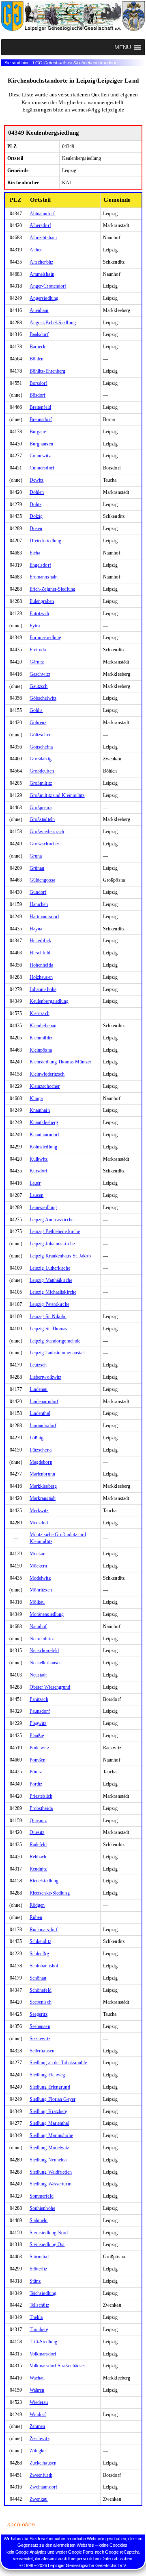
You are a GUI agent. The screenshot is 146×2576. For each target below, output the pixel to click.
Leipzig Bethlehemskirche (55, 1231)
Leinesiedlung (43, 1207)
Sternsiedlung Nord (49, 2233)
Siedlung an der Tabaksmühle (58, 2063)
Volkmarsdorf (43, 2354)
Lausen (37, 1195)
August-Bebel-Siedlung (53, 323)
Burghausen (41, 444)
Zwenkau (39, 2499)
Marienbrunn (42, 1474)
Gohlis (36, 710)
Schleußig (39, 1954)
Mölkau (37, 1602)
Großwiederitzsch (47, 832)
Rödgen (37, 1905)
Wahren (37, 2390)
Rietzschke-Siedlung (50, 1893)
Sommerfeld (42, 2196)
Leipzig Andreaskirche (52, 1220)
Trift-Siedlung (43, 2342)
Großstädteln (42, 819)
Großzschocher (44, 844)
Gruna (36, 856)
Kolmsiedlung (43, 1147)
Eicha (35, 553)
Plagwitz (38, 1723)
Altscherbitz (41, 262)
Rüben (36, 1917)
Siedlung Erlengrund (50, 2087)
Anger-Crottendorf (48, 286)
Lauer (35, 1183)
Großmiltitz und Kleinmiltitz (57, 795)
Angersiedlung (44, 298)
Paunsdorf (40, 1711)
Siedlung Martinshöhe (51, 2135)
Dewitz (37, 480)
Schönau (38, 1978)
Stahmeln (39, 2220)
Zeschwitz (40, 2438)
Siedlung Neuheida (48, 2160)
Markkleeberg (43, 1486)
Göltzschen (41, 735)
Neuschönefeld (44, 1650)
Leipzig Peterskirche (49, 1304)
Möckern (39, 1566)
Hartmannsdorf (44, 917)
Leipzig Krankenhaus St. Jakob (60, 1256)
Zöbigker (39, 2451)
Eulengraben (42, 601)
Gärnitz (37, 662)
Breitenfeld (40, 407)
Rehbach (38, 1857)
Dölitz (36, 504)
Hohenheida (41, 965)
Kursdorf (39, 1171)
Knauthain (40, 1110)
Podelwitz (39, 1748)
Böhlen (37, 359)
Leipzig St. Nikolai (48, 1316)
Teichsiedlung (43, 2293)
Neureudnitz (42, 1639)
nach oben (21, 2524)
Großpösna (41, 808)
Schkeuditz (40, 1941)
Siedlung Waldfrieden (51, 2172)
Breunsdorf (41, 419)
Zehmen (38, 2426)
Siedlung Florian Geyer (53, 2099)
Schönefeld (41, 1990)
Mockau (38, 1554)
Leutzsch (38, 1365)
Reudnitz (38, 1869)
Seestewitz (40, 2039)
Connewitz (40, 456)
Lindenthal (40, 1413)
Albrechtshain (43, 238)
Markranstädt (43, 1498)
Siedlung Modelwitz (49, 2148)
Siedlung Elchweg (47, 2075)
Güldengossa (42, 880)
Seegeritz (39, 2014)
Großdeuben (42, 771)
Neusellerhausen (46, 1663)
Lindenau (39, 1389)
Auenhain (39, 310)
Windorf (38, 2414)
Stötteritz (38, 2269)
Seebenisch (41, 2002)
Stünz (35, 2281)
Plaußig (37, 1736)
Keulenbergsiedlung (49, 1001)
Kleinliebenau (43, 1026)
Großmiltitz (41, 783)
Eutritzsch (39, 613)
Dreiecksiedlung (46, 541)
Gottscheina (41, 747)
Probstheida (41, 1808)
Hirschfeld (40, 953)
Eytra (35, 626)
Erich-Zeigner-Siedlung (53, 589)
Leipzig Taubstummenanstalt (57, 1353)
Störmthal (39, 2257)
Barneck (38, 347)
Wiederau (39, 2402)
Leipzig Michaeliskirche (53, 1292)
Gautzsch (39, 686)
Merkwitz (39, 1511)
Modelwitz (40, 1578)
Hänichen (39, 904)
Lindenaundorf (44, 1402)
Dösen (36, 528)
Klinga (36, 1098)
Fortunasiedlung (46, 637)
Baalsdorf (39, 334)
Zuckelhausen (43, 2463)
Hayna (36, 929)
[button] (122, 47)
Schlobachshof (44, 1966)
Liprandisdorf (43, 1426)
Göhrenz (38, 723)
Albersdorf (40, 225)
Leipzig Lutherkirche (50, 1268)
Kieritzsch (40, 1013)
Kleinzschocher (45, 1086)
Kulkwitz (39, 1159)
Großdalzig (41, 759)
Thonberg (39, 2329)
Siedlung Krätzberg (49, 2111)
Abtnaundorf (42, 214)
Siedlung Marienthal (49, 2123)
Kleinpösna (41, 1050)
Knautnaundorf (44, 1135)
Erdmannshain (44, 577)
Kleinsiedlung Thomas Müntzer (61, 1062)
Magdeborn (41, 1462)
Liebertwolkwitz (46, 1377)
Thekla (36, 2317)
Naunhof (38, 1626)
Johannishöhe (43, 989)
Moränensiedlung (47, 1614)
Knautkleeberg (44, 1122)
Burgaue (38, 432)
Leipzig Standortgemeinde (55, 1341)
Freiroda (38, 650)
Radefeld (38, 1845)
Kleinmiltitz (41, 1038)
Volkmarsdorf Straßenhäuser (58, 2366)
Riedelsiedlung (44, 1881)
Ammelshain (42, 274)
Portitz (36, 1784)
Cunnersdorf (42, 468)
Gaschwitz (40, 674)
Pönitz (36, 1772)
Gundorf (38, 892)
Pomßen (38, 1760)
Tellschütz (39, 2305)
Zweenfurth (41, 2475)
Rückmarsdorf (44, 1930)
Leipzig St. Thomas (49, 1329)
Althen (36, 250)
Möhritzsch (41, 1590)
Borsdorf (39, 383)
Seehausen (40, 2026)
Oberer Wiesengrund (50, 1687)
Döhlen (37, 492)
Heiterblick (40, 941)
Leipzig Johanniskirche (52, 1244)
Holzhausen (41, 977)
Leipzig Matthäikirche (51, 1280)
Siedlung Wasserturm (50, 2184)
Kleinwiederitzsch (47, 1074)
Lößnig (37, 1438)
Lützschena (41, 1450)
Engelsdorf (40, 565)
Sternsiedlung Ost (47, 2244)
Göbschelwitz (43, 698)
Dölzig (36, 516)
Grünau (37, 868)
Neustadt (38, 1675)
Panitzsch (39, 1699)
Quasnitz (38, 1821)
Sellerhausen (42, 2051)
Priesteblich (41, 1796)
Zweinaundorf (43, 2487)
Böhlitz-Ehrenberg (48, 371)
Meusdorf (39, 1523)
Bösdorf (38, 395)
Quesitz (37, 1832)
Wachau (37, 2378)
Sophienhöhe (42, 2208)
